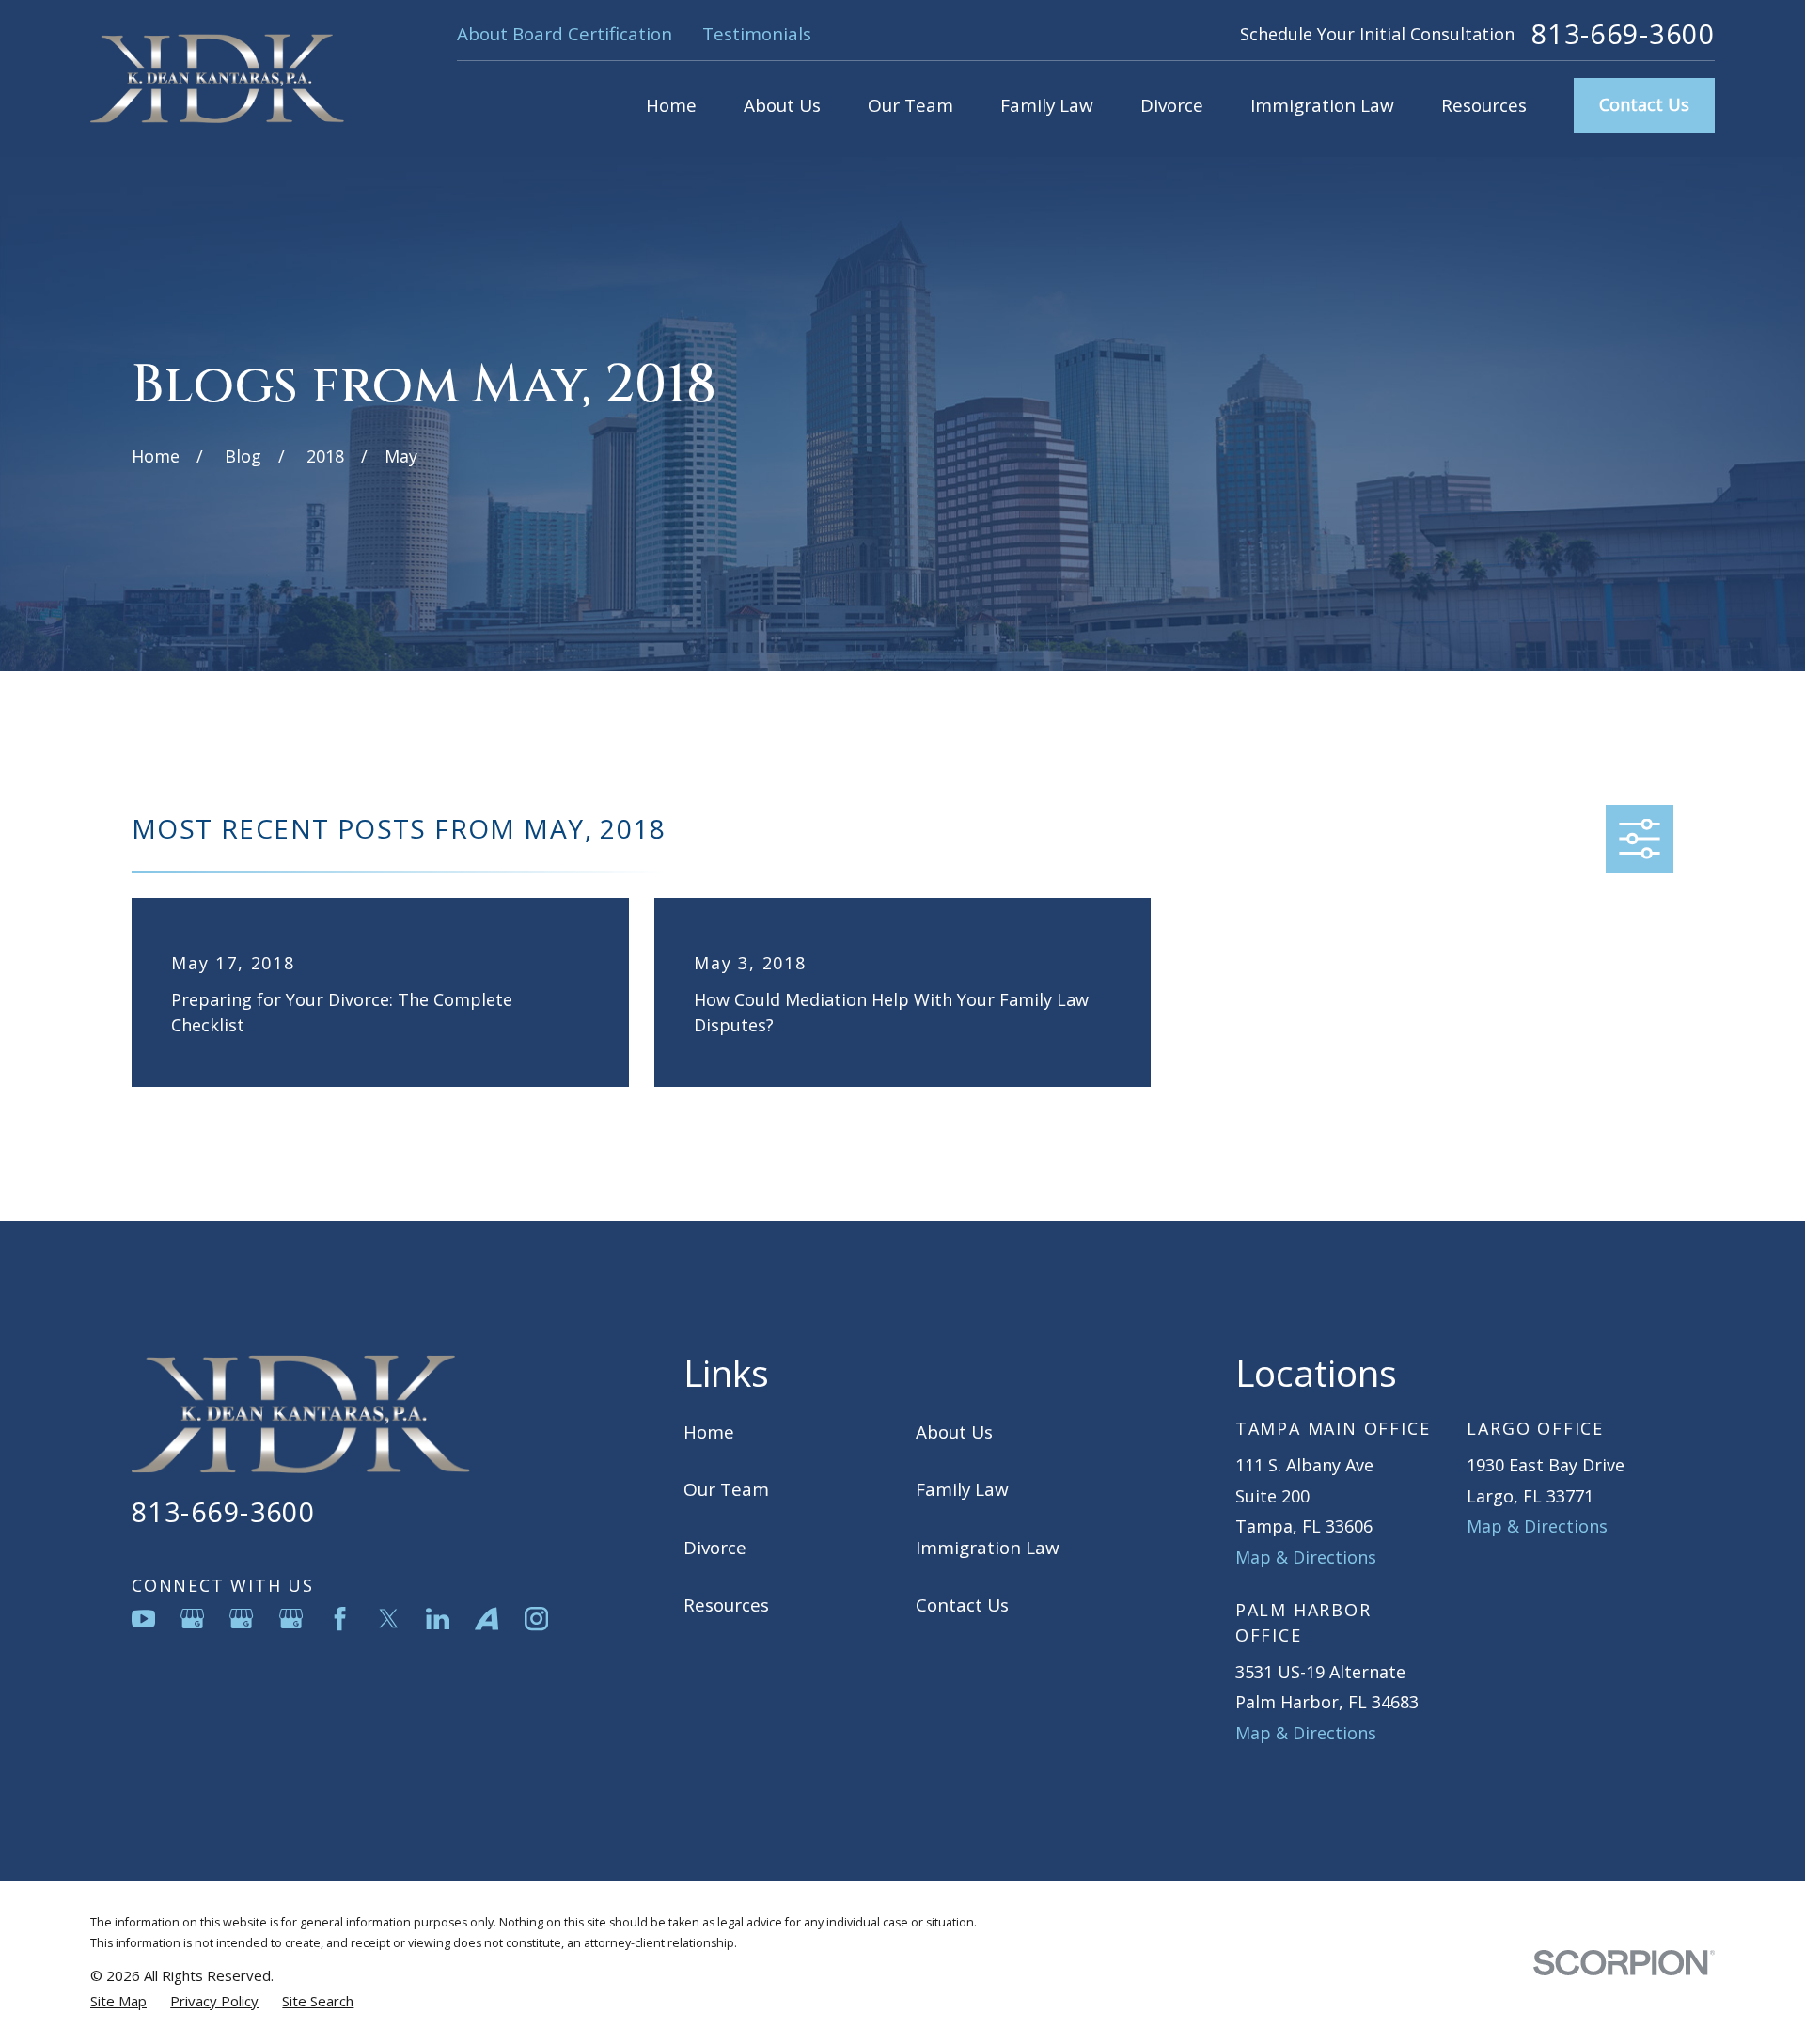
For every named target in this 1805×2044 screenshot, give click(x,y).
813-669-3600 (1623, 34)
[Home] (217, 79)
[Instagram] (536, 1619)
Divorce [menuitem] (1172, 105)
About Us (954, 1432)
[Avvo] (487, 1619)
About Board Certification (565, 34)
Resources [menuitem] (1484, 105)
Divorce (715, 1548)
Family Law (962, 1489)
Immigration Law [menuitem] (1322, 105)
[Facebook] (340, 1619)
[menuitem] (118, 2001)
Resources (726, 1605)
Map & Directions (1306, 1557)
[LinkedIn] (438, 1619)
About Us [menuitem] (782, 105)
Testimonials (757, 34)
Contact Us (1644, 104)
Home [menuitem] (671, 105)
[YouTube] (143, 1619)
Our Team (726, 1489)
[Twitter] (389, 1619)
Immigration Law (988, 1548)
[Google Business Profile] (192, 1619)
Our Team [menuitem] (910, 105)
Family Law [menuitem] (1047, 105)
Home (709, 1432)
